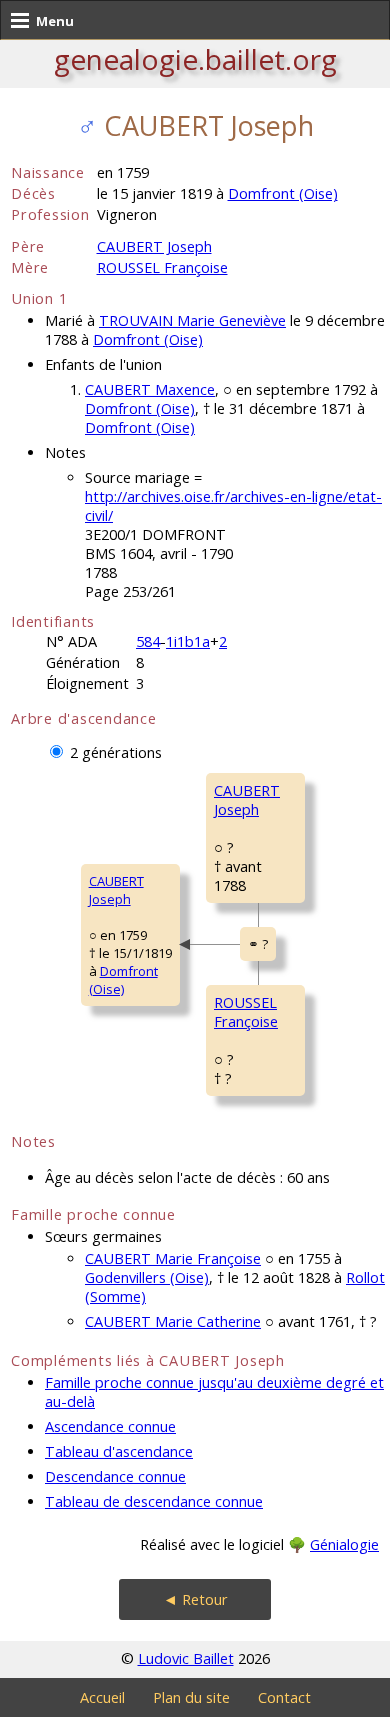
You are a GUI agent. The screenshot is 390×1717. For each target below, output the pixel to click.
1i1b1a (188, 641)
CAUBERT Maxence (150, 389)
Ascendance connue (110, 1426)
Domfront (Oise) (283, 193)
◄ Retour (195, 1599)
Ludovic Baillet (186, 1658)
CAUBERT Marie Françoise (173, 1258)
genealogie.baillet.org (195, 59)
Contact (284, 1697)
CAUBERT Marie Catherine (173, 1321)
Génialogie (344, 1544)
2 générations (116, 752)
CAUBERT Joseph (154, 246)
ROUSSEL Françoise (162, 267)
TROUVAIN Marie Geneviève (192, 320)
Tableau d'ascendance (119, 1451)
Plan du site (191, 1697)
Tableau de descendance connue (154, 1501)
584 (148, 641)
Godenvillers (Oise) (147, 1277)
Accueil (102, 1697)
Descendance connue (115, 1476)
